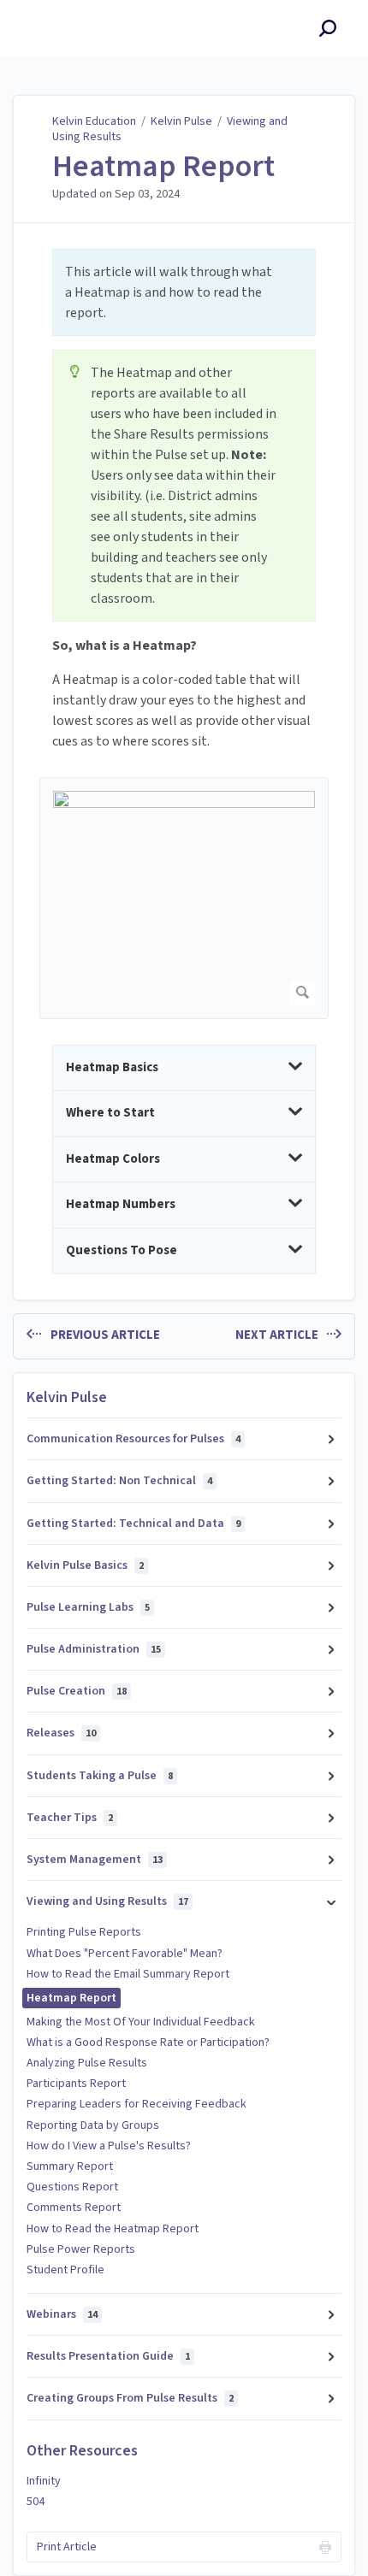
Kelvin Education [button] (71, 10)
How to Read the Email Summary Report (128, 1974)
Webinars (62, 2314)
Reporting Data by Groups (93, 2125)
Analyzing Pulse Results (87, 2063)
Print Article (67, 2547)
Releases (61, 1733)
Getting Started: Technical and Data (134, 1524)
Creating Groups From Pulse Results (130, 2398)
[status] (184, 292)
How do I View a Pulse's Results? (109, 2146)
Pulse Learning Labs (88, 1607)
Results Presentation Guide (108, 2356)
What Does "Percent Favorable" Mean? (125, 1954)
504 (36, 2502)
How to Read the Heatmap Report (113, 2229)
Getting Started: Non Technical (119, 1481)
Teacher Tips (70, 1818)
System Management (95, 1860)
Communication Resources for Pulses (134, 1439)
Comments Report (74, 2208)
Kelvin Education (94, 121)
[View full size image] (184, 898)
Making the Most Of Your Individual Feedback (141, 2022)
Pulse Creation (77, 1691)
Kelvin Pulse (181, 121)
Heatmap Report (163, 167)
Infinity (44, 2481)
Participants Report (76, 2084)
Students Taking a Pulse (100, 1776)
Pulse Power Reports (81, 2249)
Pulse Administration (94, 1649)
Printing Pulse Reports (84, 1932)
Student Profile (65, 2270)
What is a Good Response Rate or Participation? (148, 2043)
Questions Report (72, 2187)
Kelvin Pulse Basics (85, 1565)
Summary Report (70, 2166)
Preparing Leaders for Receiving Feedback (137, 2104)
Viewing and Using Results (107, 1901)
